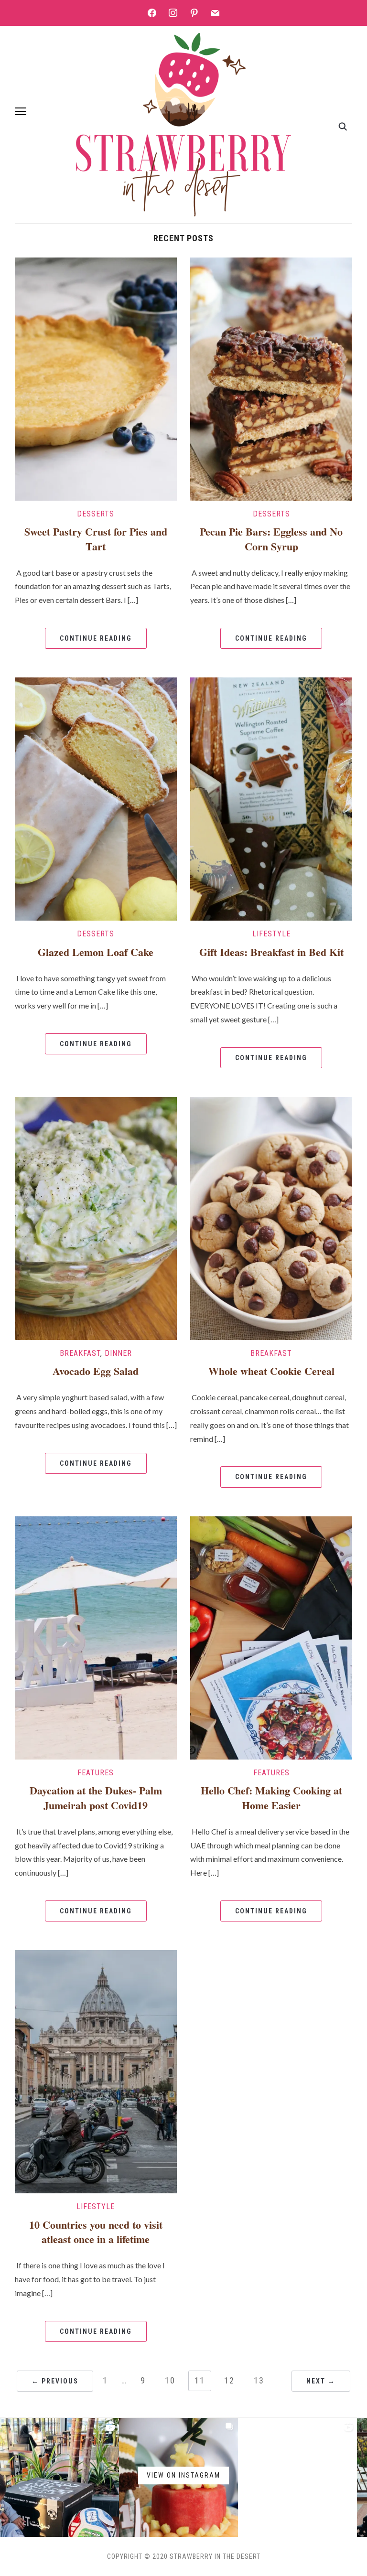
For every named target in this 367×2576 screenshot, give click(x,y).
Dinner (118, 1353)
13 (259, 2380)
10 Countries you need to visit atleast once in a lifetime (96, 2232)
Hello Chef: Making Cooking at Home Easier (271, 1798)
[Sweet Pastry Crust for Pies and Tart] (96, 378)
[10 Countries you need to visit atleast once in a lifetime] (96, 2071)
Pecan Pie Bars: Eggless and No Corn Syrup (271, 539)
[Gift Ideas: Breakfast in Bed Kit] (271, 798)
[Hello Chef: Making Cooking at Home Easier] (271, 1637)
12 (229, 2380)
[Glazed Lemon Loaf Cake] (96, 798)
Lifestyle (271, 934)
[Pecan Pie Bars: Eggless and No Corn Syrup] (271, 378)
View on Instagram (183, 2475)
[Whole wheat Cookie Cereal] (271, 1218)
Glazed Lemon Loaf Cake (96, 952)
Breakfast (80, 1353)
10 (170, 2380)
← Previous (55, 2381)
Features (96, 1773)
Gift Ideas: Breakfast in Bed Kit (271, 952)
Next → (321, 2381)
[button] (21, 111)
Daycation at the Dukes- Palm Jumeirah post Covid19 (96, 1798)
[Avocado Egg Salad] (96, 1218)
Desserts (96, 514)
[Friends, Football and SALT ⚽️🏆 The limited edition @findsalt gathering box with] (59, 2477)
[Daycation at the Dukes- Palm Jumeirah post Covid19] (96, 1637)
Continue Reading (96, 638)
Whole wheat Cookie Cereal (271, 1371)
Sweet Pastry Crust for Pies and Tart (96, 539)
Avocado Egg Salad (96, 1371)
